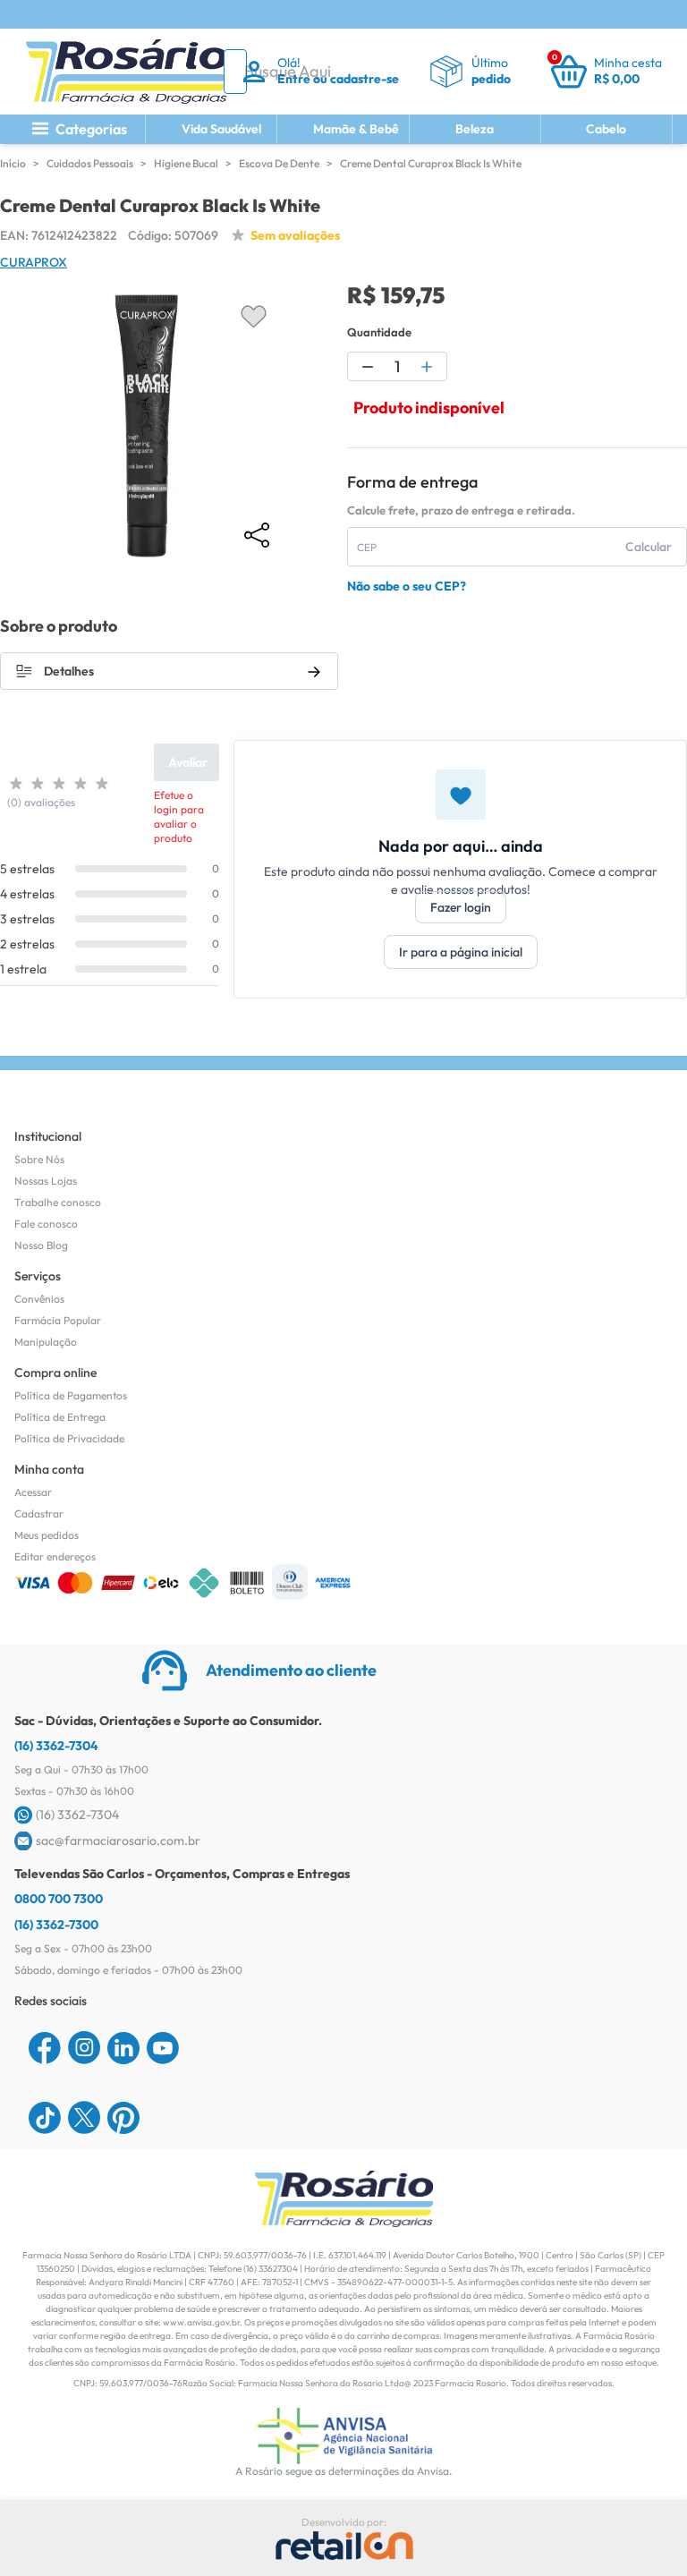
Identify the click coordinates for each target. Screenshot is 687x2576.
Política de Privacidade (69, 1438)
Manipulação (46, 1342)
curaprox (34, 262)
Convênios (39, 1299)
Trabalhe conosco (58, 1202)
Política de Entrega (60, 1417)
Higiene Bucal (186, 163)
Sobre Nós (39, 1159)
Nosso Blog (41, 1245)
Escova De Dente (279, 163)
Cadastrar (39, 1513)
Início (13, 163)
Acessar (33, 1492)
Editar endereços (55, 1556)
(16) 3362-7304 (56, 1746)
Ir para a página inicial (461, 952)
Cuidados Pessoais (90, 163)
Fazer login (461, 907)
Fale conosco (46, 1224)
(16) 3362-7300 (56, 1925)
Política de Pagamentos (71, 1395)
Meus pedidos (47, 1535)
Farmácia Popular (58, 1320)
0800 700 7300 (59, 1899)
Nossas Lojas (46, 1181)
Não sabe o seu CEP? (407, 586)
